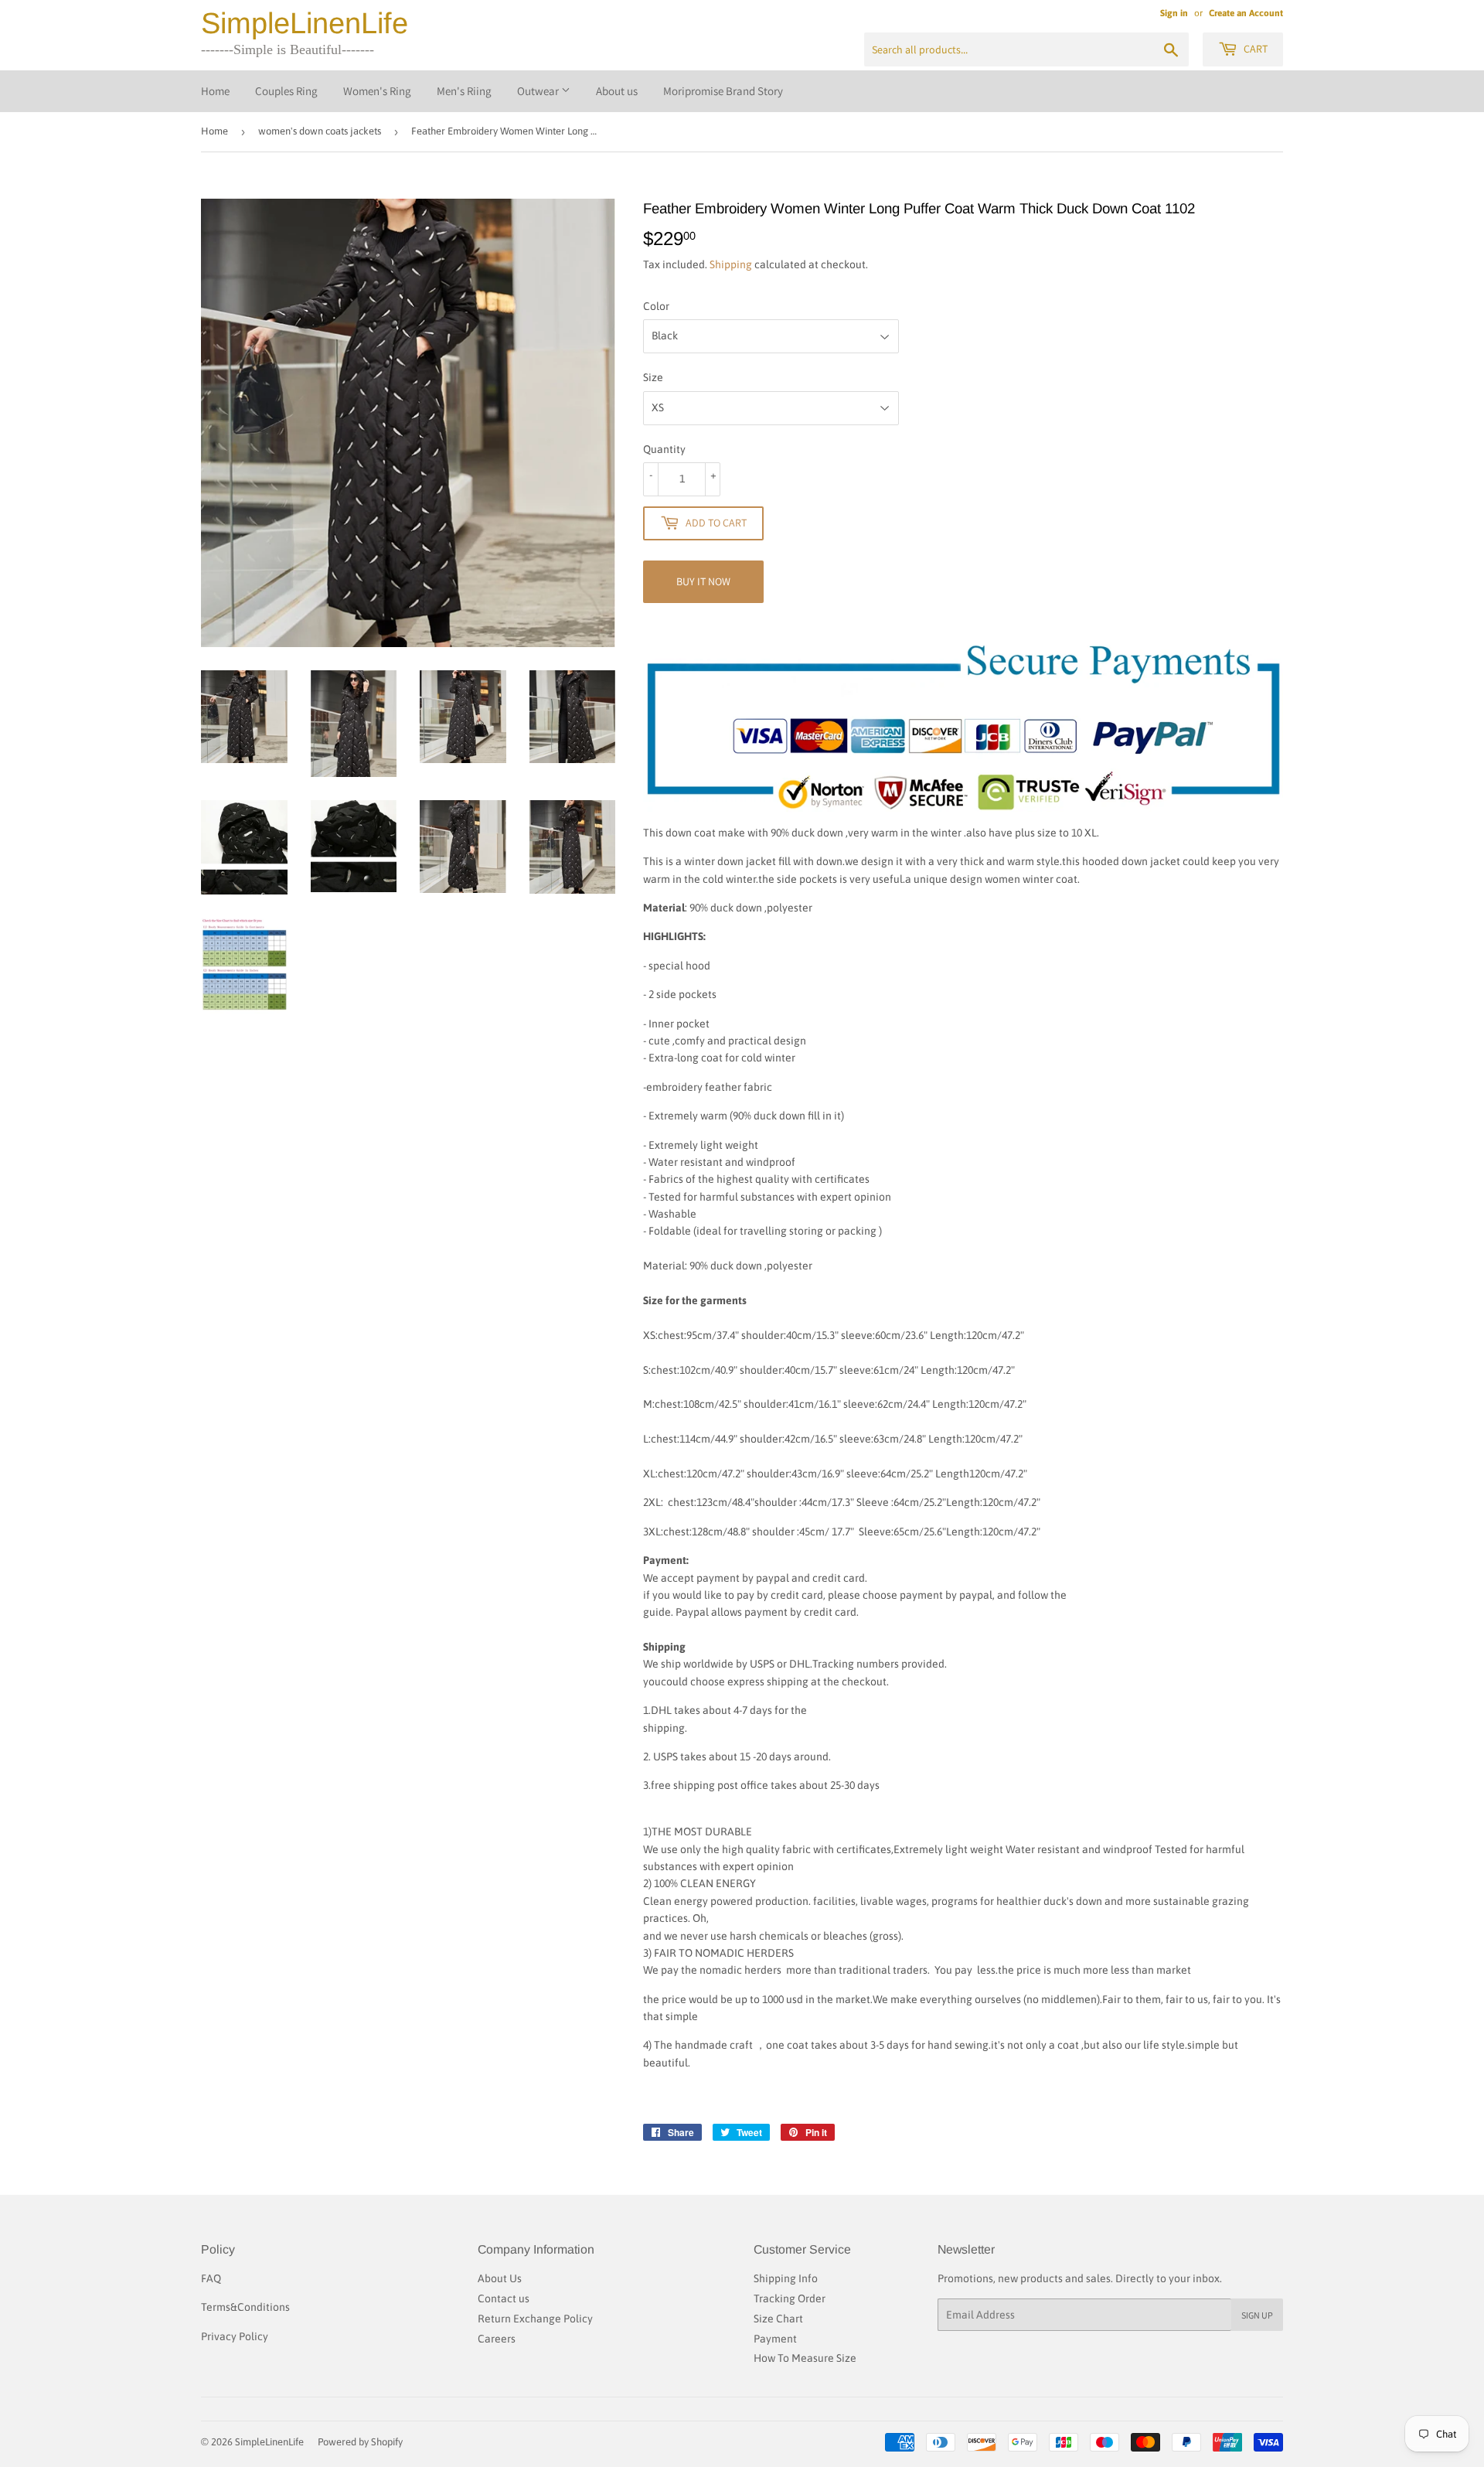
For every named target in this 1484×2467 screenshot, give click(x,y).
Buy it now (703, 581)
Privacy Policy (235, 2336)
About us (617, 91)
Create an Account (1246, 13)
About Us (500, 2278)
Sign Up (1257, 2315)
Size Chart (778, 2319)
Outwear (539, 91)
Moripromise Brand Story (723, 91)
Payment (775, 2339)
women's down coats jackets (320, 131)
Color (656, 306)
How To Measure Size (805, 2358)
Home (215, 91)
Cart (1254, 49)
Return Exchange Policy (535, 2319)
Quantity (664, 449)
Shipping (731, 264)
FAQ (211, 2278)
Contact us (504, 2298)
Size (653, 377)
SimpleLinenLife (305, 23)
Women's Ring (377, 91)
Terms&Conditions (245, 2307)
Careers (497, 2339)
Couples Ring (286, 91)
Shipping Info (786, 2278)
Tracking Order (790, 2298)
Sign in (1174, 13)
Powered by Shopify (360, 2442)
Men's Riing (464, 91)
